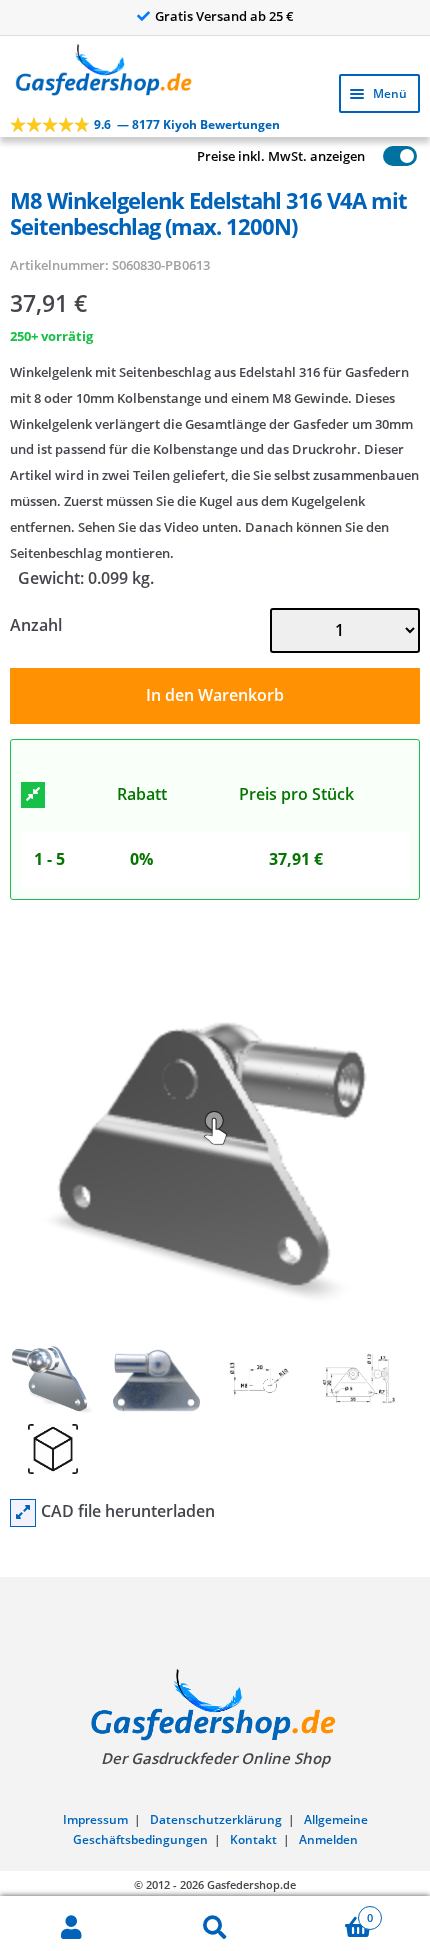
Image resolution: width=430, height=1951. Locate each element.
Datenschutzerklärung (216, 1819)
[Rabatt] (33, 795)
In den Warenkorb (215, 695)
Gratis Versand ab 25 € (224, 16)
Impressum (95, 1819)
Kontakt (253, 1839)
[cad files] (23, 1513)
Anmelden (328, 1839)
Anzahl (36, 625)
